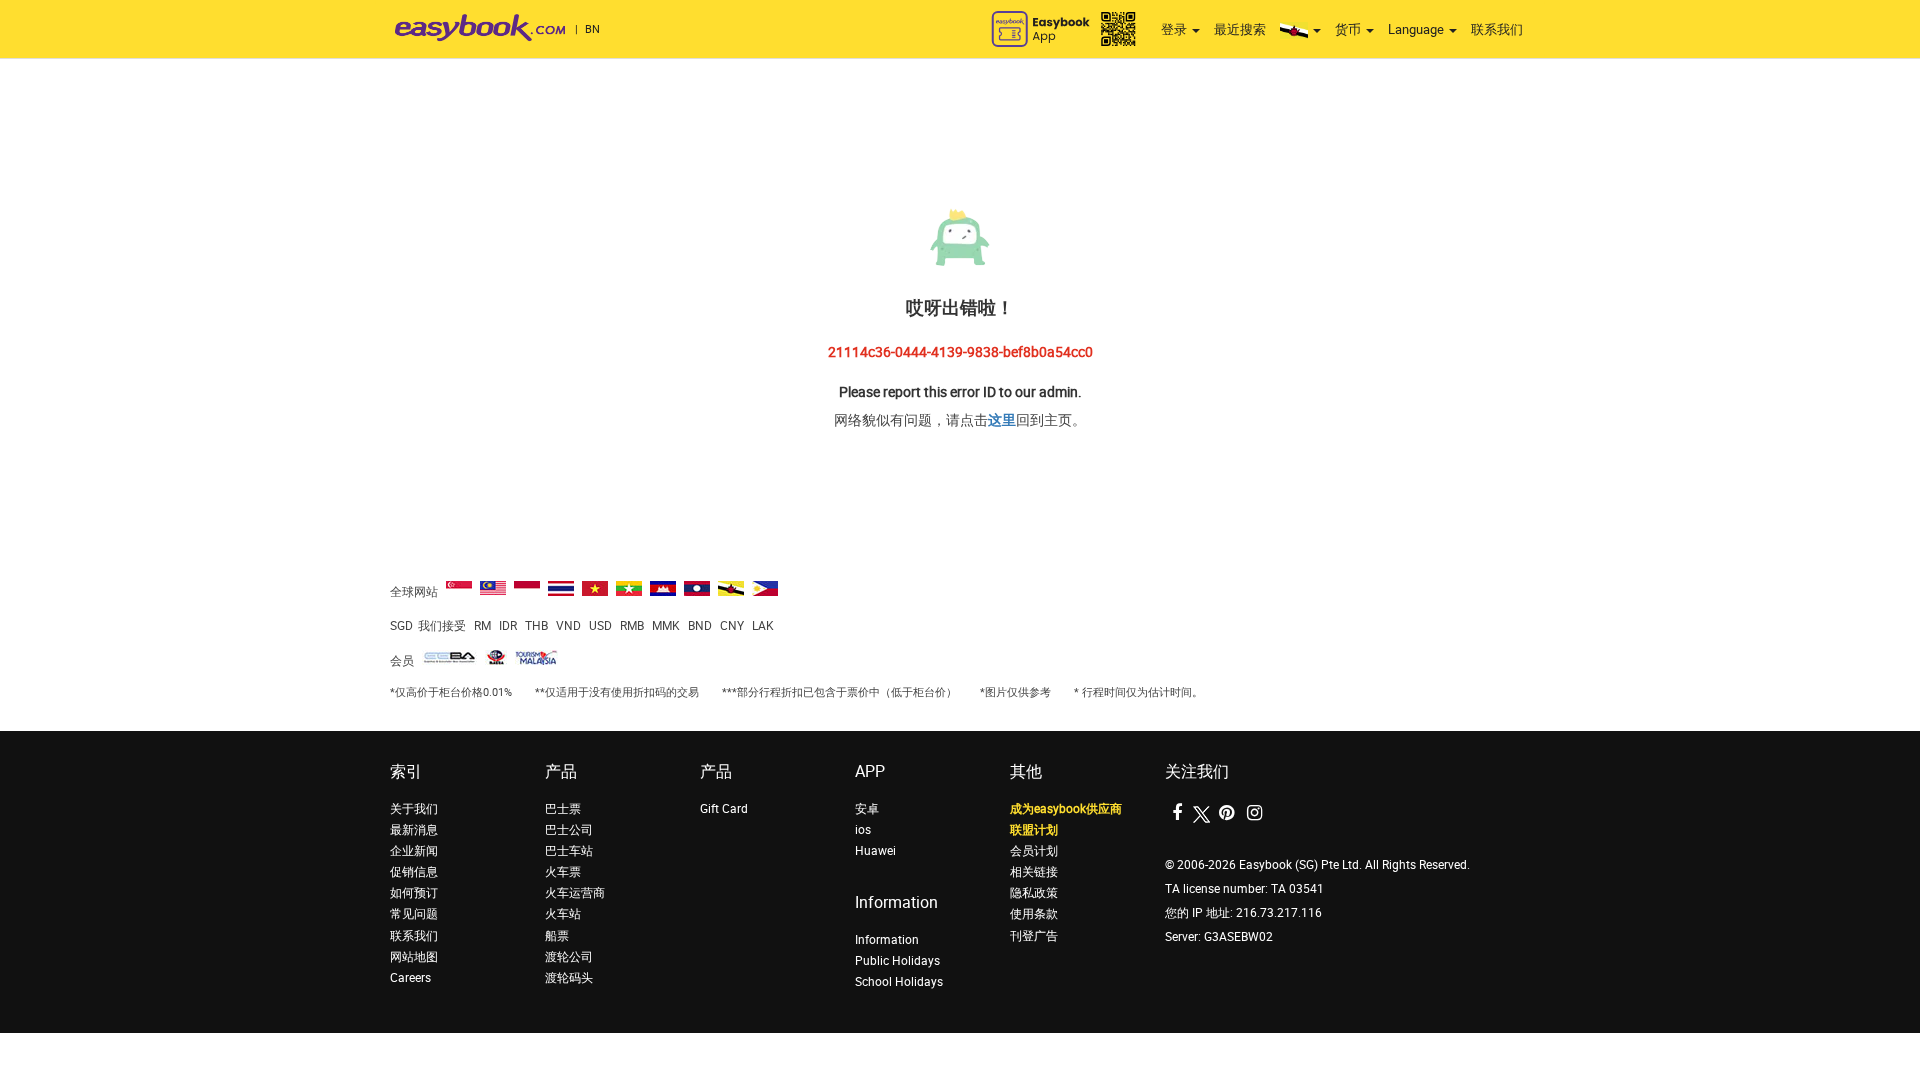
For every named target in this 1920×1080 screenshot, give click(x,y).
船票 (557, 936)
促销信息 (414, 872)
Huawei (875, 851)
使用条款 (1034, 914)
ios (863, 830)
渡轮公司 (569, 957)
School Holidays (899, 982)
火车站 (563, 914)
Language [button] (1417, 29)
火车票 (563, 872)
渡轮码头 (569, 978)
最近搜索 (1240, 29)
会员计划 (1034, 851)
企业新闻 (414, 851)
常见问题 (414, 914)
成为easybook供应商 (1066, 809)
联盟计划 (1034, 830)
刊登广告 (1034, 936)
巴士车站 (569, 851)
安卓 (867, 809)
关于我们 (414, 809)
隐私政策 (1034, 893)
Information (887, 940)
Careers (410, 978)
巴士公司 (569, 830)
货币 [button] (1349, 29)
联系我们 (1497, 29)
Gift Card (724, 809)
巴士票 (563, 809)
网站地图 (414, 957)
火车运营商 (575, 893)
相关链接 (1034, 872)
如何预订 (414, 893)
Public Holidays (897, 961)
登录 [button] (1175, 29)
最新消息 (414, 830)
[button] (1300, 30)
